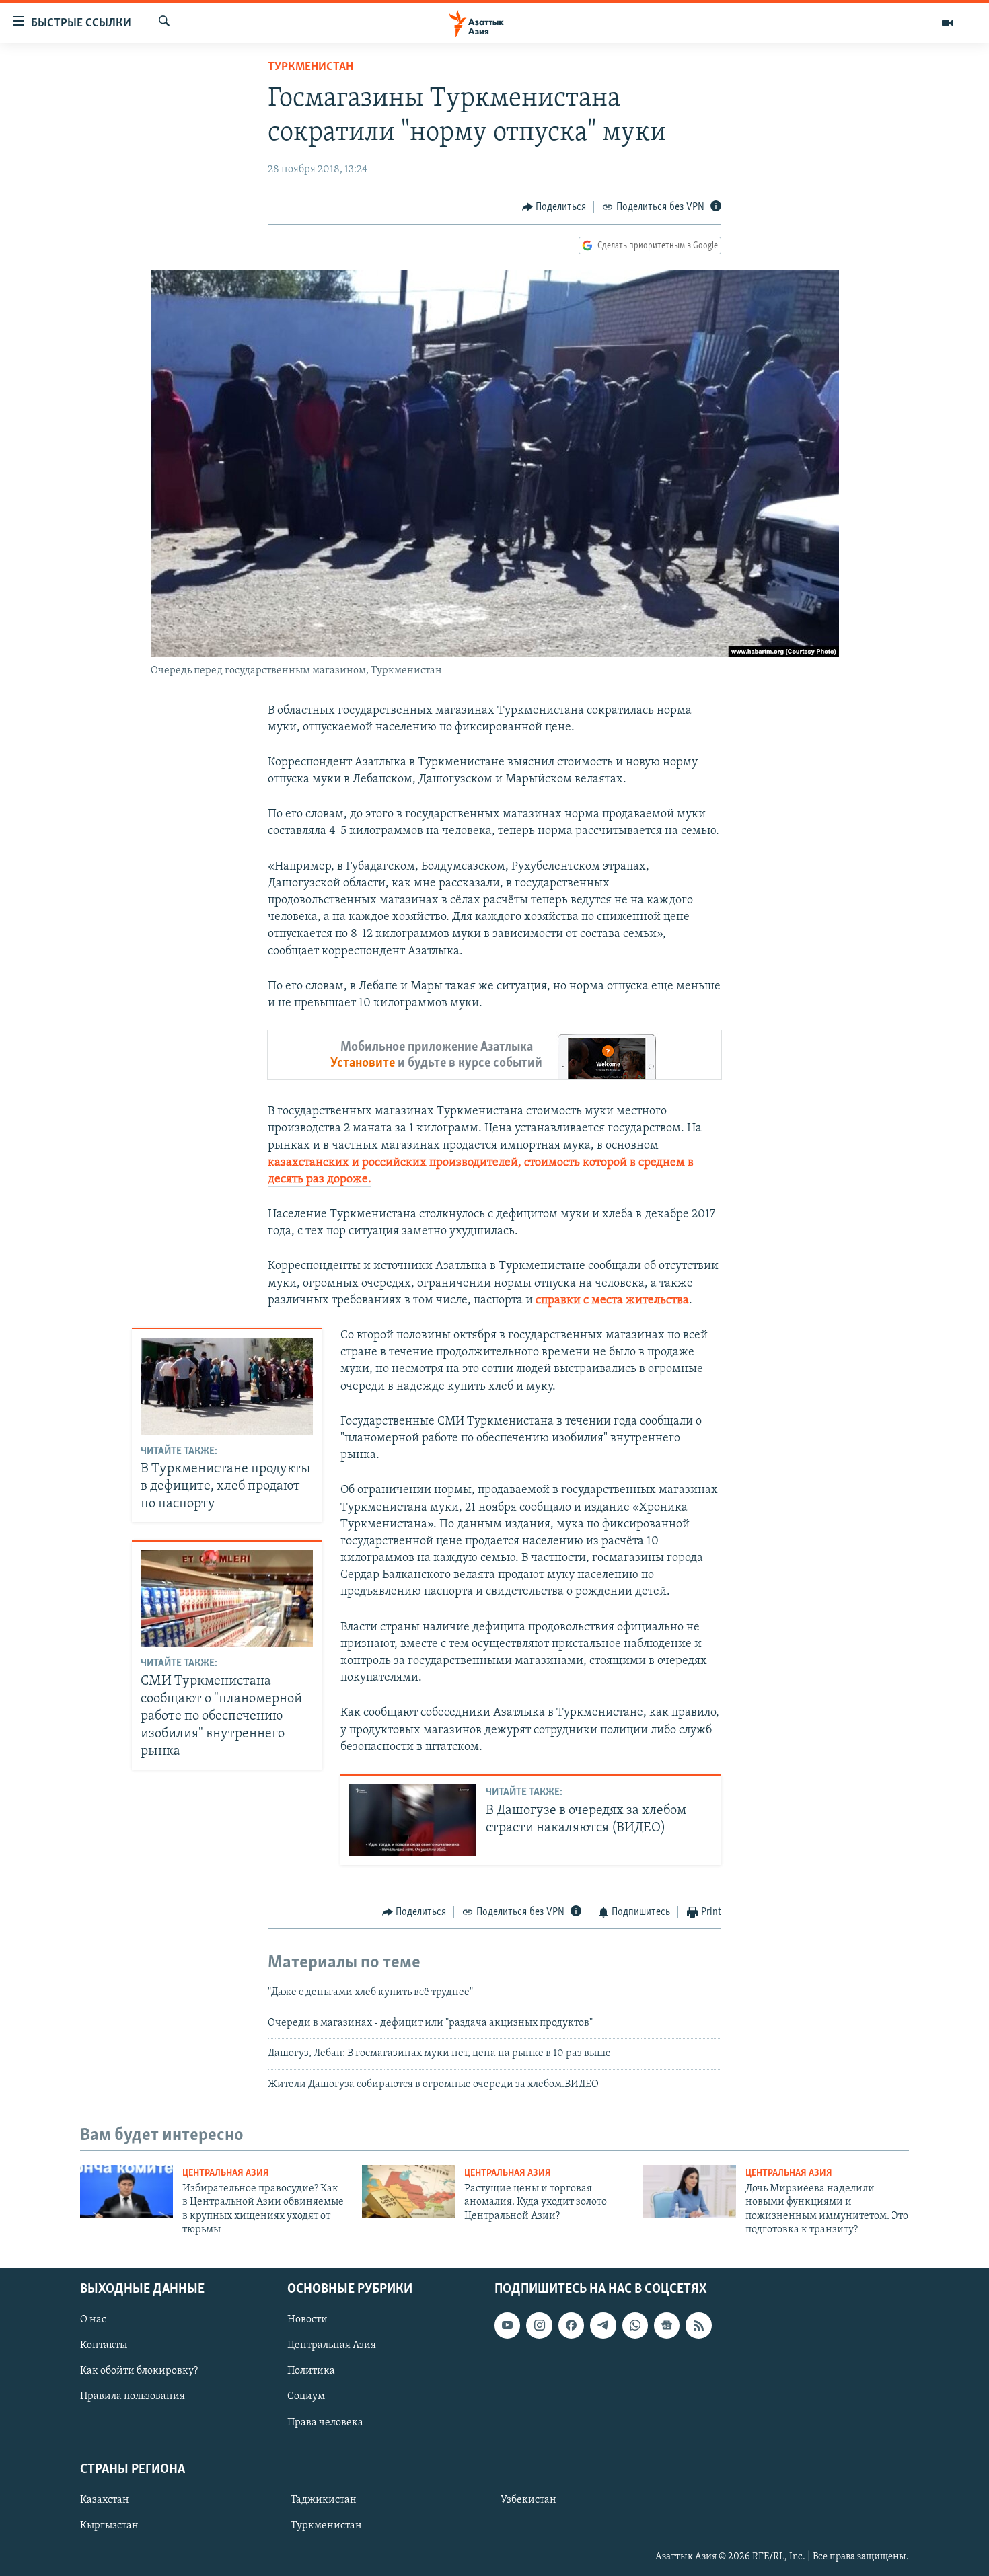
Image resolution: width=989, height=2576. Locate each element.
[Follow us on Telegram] (603, 2325)
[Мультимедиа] (947, 23)
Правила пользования (133, 2396)
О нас (93, 2320)
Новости (307, 2320)
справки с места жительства (612, 1301)
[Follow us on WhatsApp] (635, 2325)
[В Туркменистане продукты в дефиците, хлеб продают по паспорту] (227, 1387)
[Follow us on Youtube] (507, 2325)
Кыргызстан (109, 2526)
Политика (311, 2371)
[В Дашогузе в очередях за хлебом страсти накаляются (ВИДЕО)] (413, 1820)
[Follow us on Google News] (667, 2325)
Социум (306, 2396)
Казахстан (105, 2500)
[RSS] (698, 2325)
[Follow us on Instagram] (539, 2325)
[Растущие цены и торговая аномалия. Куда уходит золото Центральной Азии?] (408, 2191)
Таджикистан (324, 2500)
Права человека (325, 2422)
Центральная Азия (226, 2173)
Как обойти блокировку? (139, 2371)
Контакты (104, 2345)
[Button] (554, 207)
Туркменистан (310, 67)
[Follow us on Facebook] (571, 2325)
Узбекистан (528, 2500)
